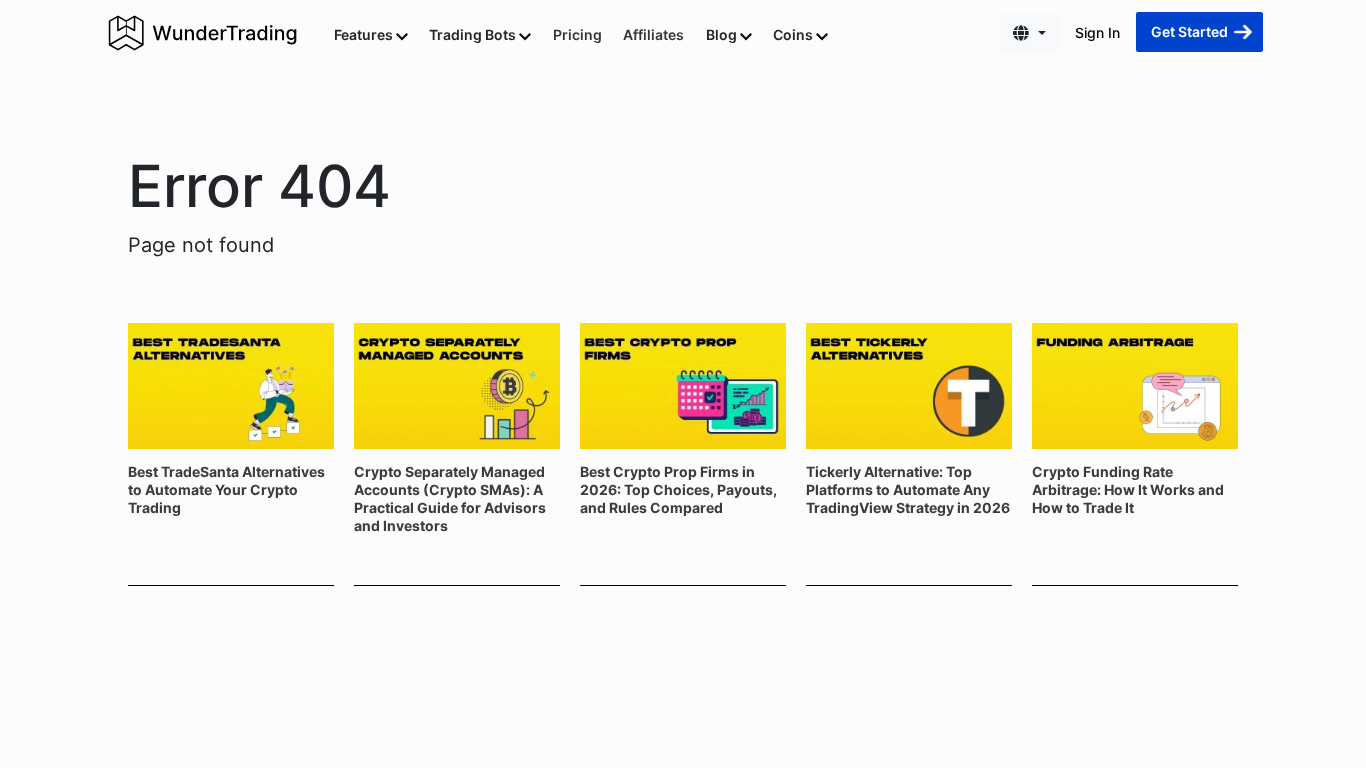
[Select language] (1029, 33)
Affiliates (653, 34)
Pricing (577, 34)
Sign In (1097, 32)
